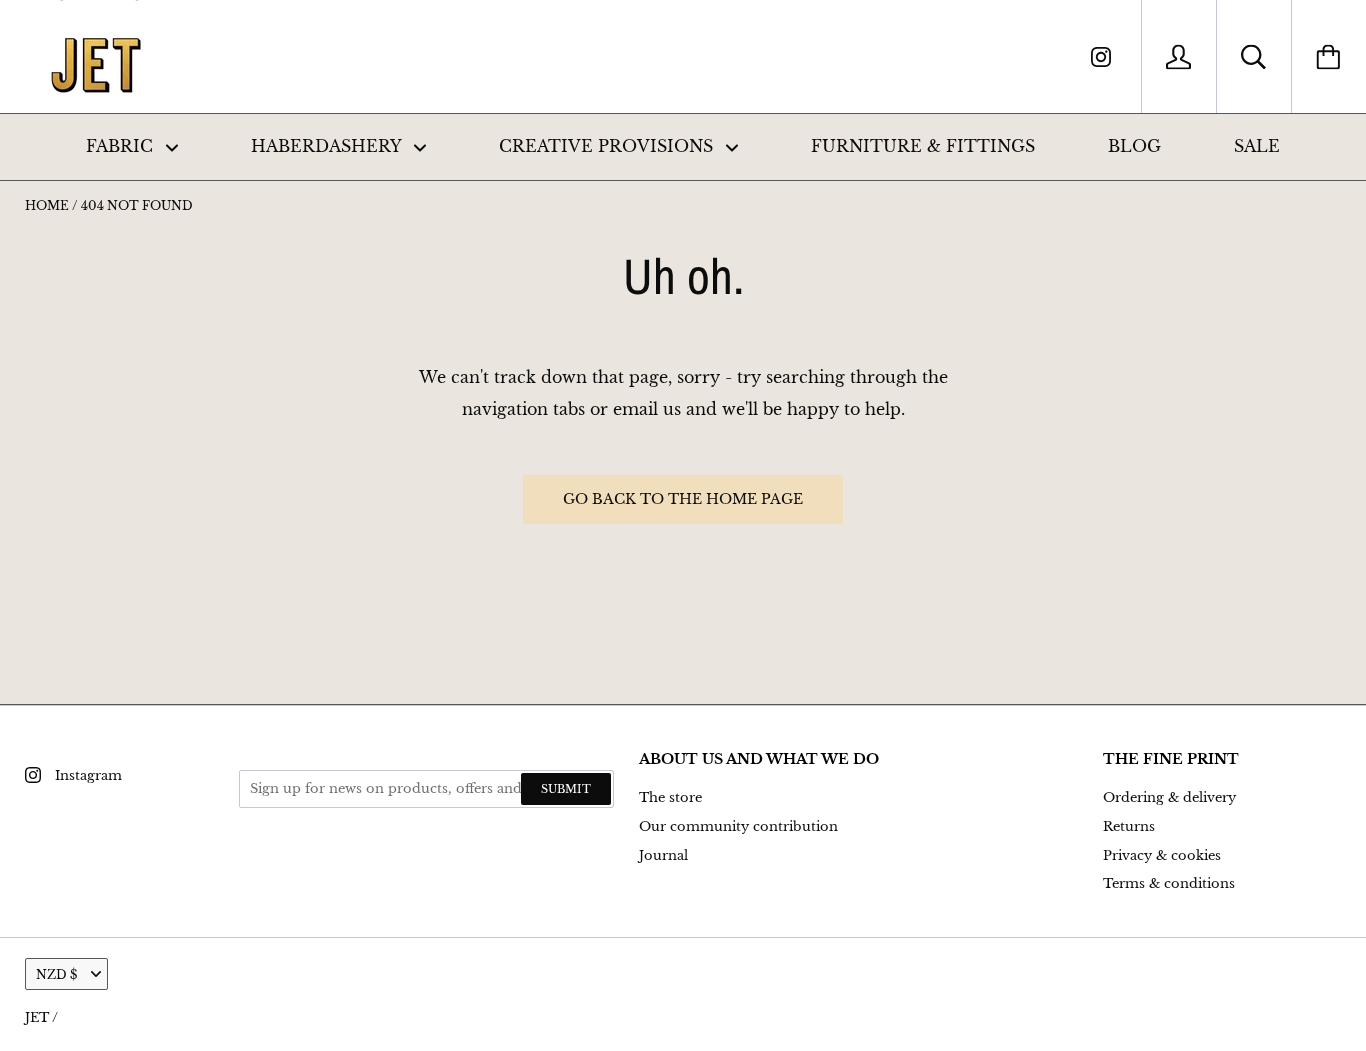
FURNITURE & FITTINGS (923, 146)
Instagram (88, 775)
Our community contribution (738, 826)
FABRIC (122, 146)
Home (47, 205)
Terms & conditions (1169, 883)
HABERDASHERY (328, 146)
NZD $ (56, 974)
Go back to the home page (683, 499)
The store (670, 797)
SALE (1257, 146)
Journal (663, 855)
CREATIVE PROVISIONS (608, 146)
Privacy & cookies (1162, 855)
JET (37, 1017)
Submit (566, 789)
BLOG (1134, 146)
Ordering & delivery (1169, 797)
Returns (1129, 826)
